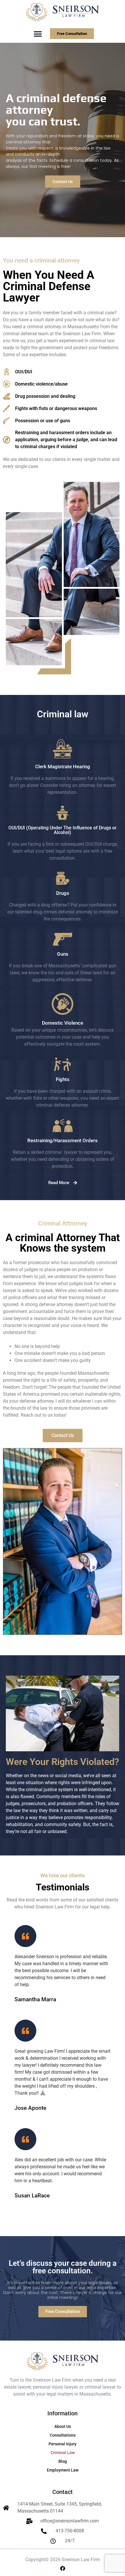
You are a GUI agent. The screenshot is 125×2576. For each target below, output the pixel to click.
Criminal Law (63, 2453)
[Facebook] (63, 2568)
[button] (38, 34)
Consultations (63, 2435)
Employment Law (63, 2470)
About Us (63, 2426)
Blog (63, 2461)
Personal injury (63, 2444)
